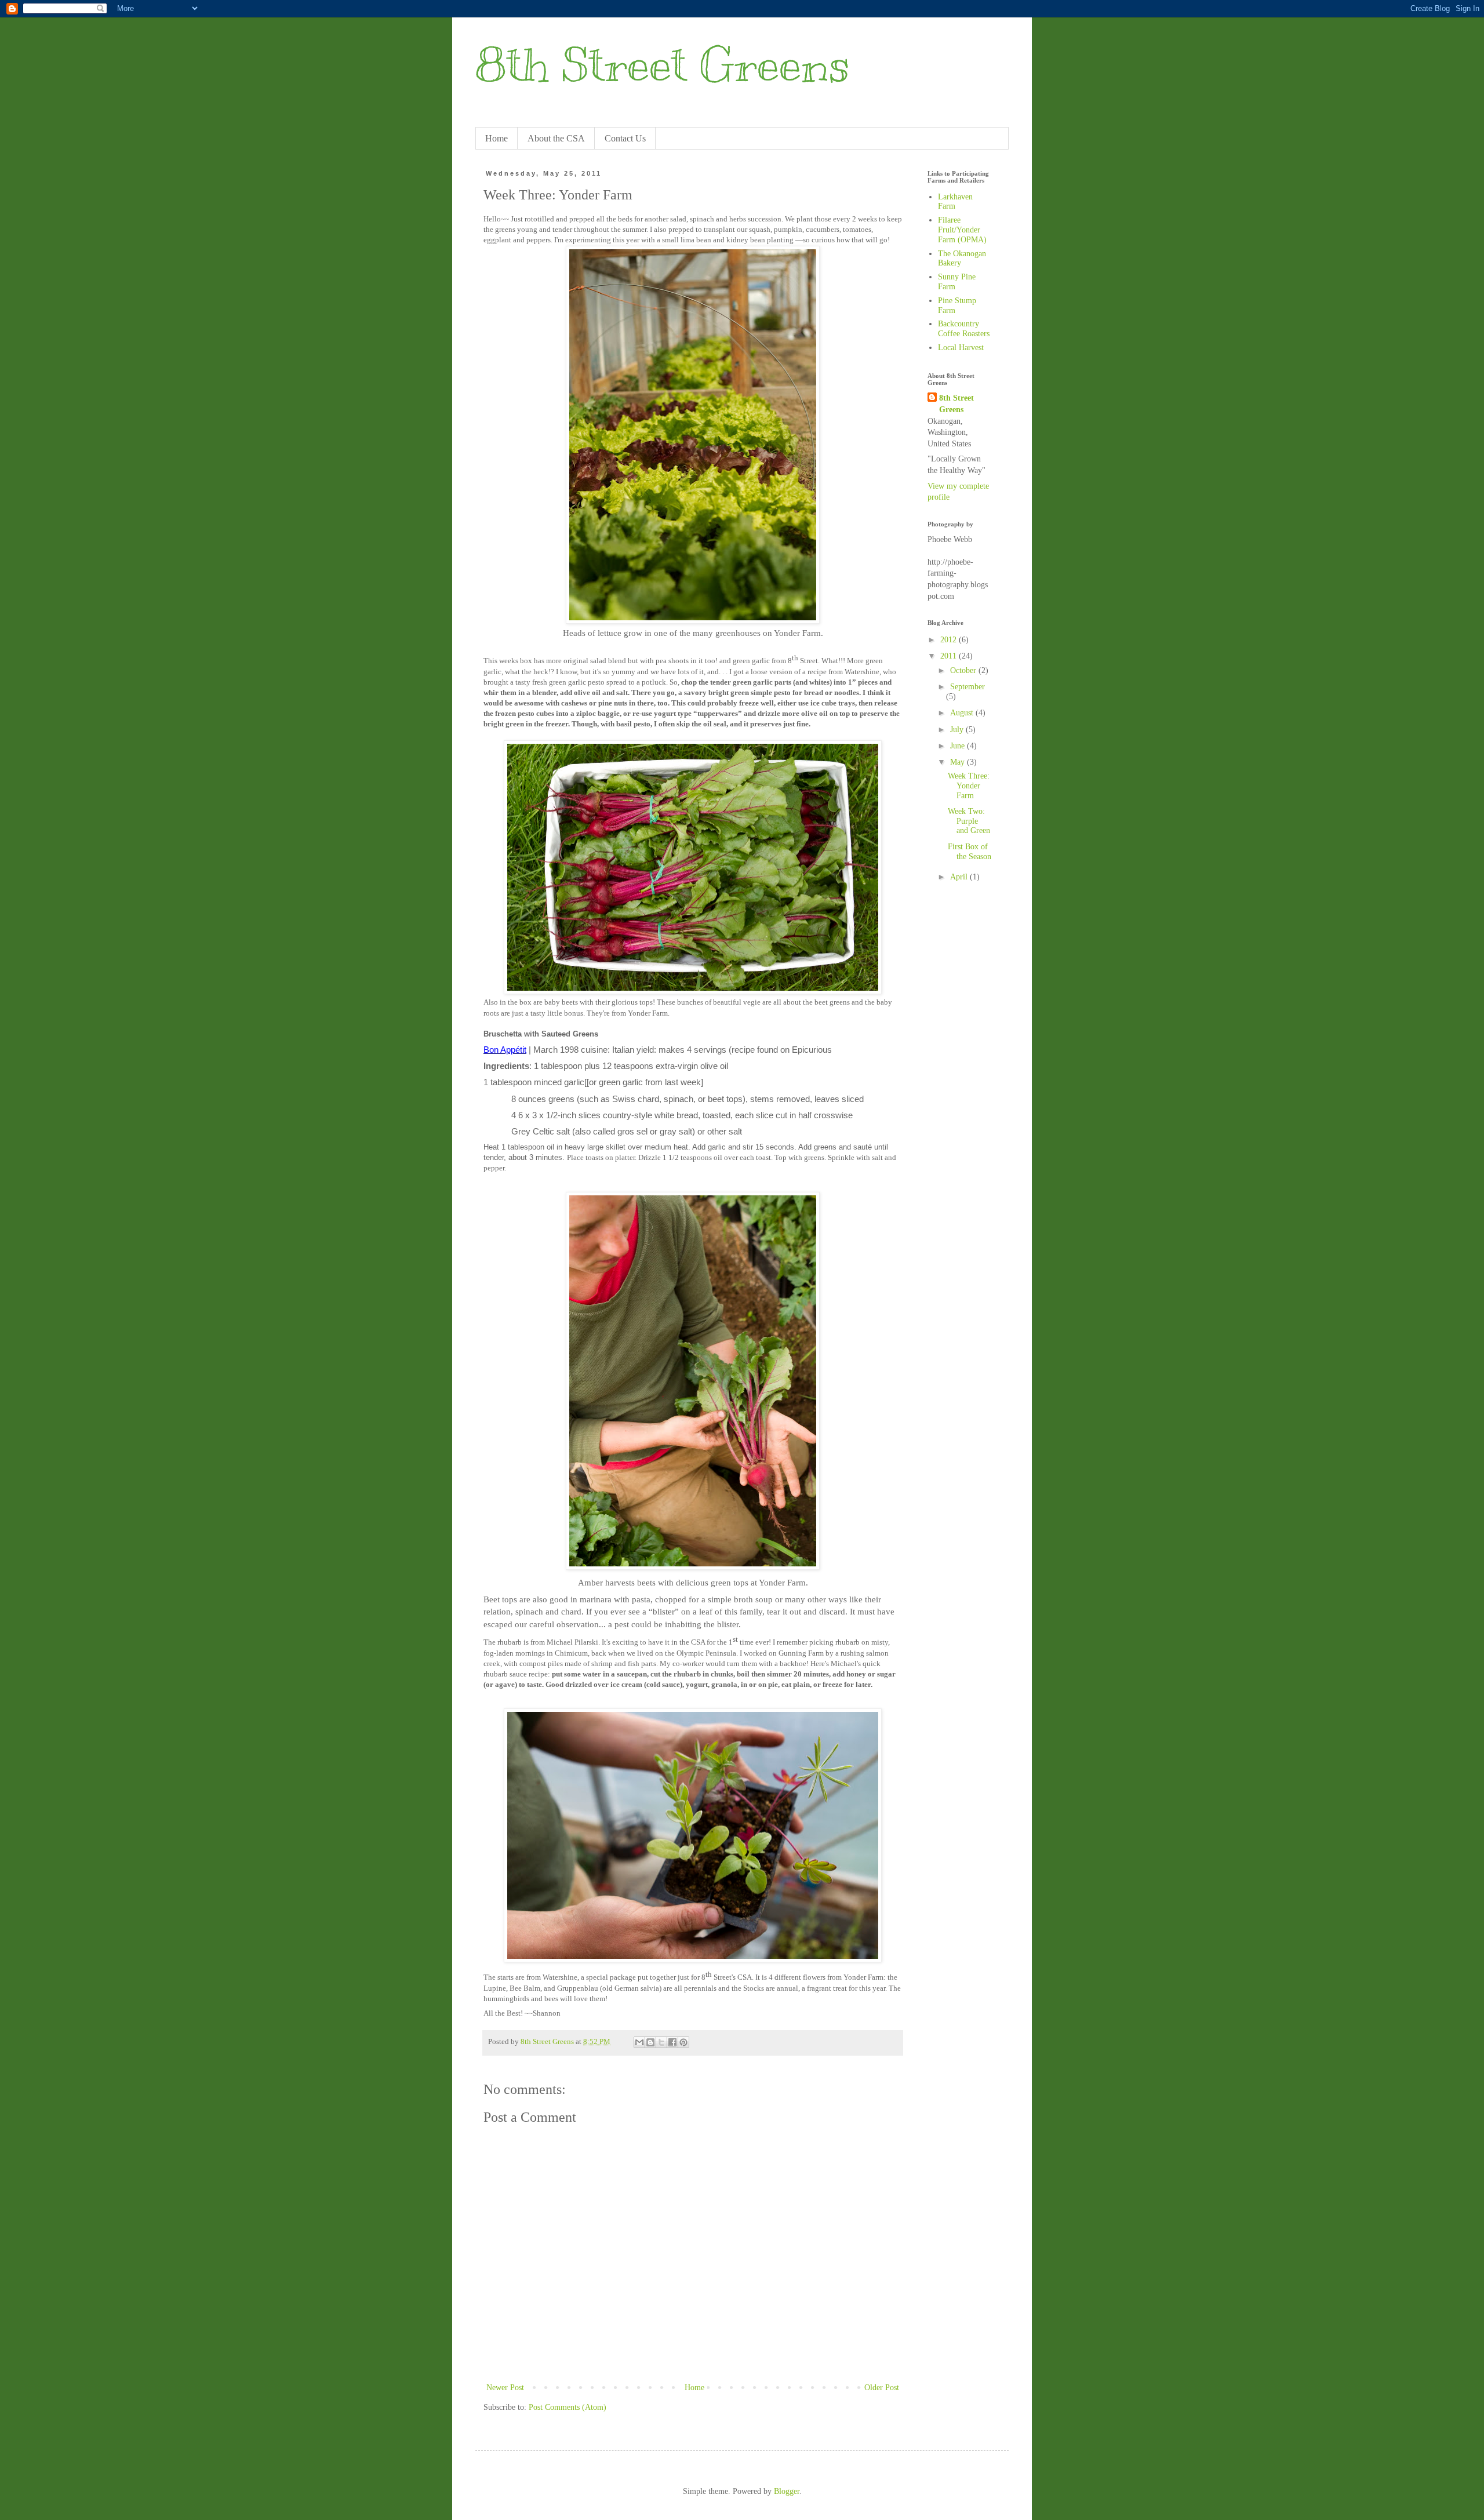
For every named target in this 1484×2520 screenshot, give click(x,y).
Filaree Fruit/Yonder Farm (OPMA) (962, 230)
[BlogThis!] (650, 2042)
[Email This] (639, 2042)
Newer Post (505, 2388)
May (959, 762)
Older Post (882, 2388)
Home (497, 138)
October (964, 670)
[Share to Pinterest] (683, 2042)
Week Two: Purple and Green (969, 821)
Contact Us (625, 138)
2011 (950, 656)
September (967, 687)
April (960, 877)
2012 (950, 640)
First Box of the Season (970, 852)
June (959, 746)
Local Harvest (961, 348)
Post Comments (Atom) (568, 2407)
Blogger (787, 2491)
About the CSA (556, 138)
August (963, 713)
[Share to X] (661, 2042)
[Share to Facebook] (672, 2042)
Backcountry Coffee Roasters (964, 329)
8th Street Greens (663, 65)
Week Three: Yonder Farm (969, 786)
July (958, 730)
